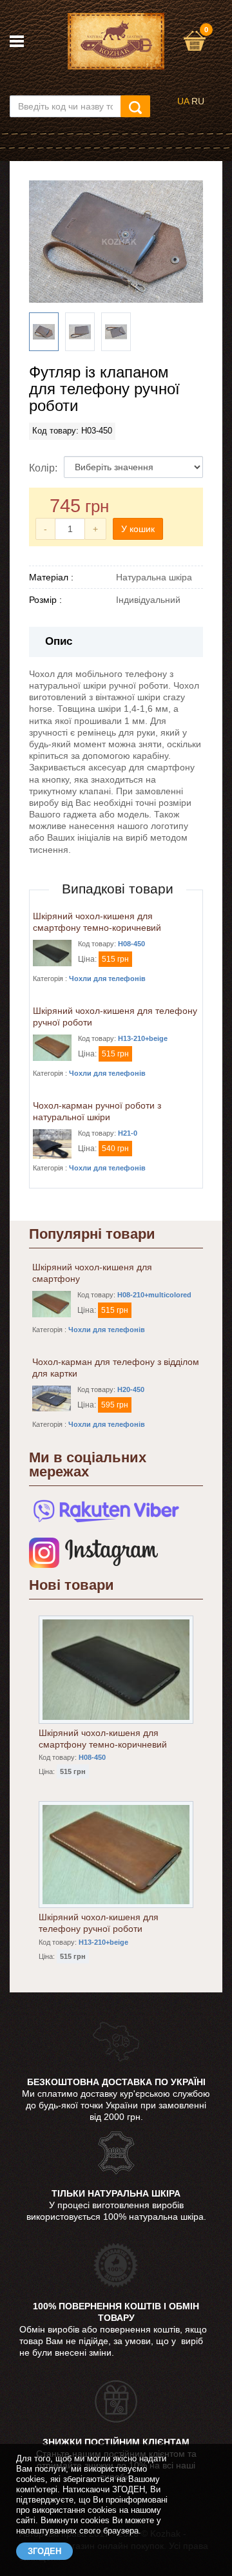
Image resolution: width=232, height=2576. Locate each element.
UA (183, 101)
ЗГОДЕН (44, 2551)
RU (198, 101)
